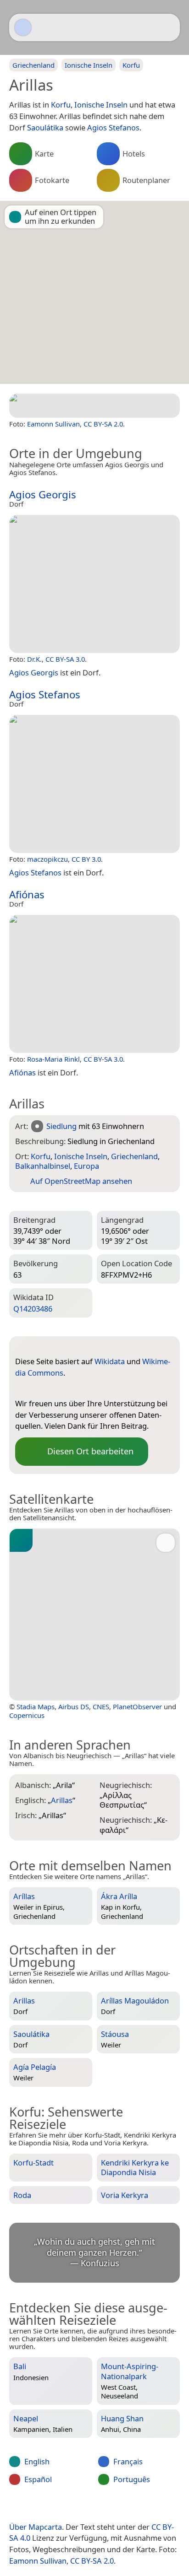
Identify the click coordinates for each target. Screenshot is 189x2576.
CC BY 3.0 (86, 859)
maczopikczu (47, 859)
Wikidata (110, 1361)
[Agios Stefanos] (94, 784)
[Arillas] (94, 406)
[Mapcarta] (23, 27)
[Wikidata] (22, 1388)
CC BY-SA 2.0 (103, 424)
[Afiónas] (94, 984)
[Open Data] (39, 1347)
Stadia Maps (36, 1707)
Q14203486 (33, 1309)
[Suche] (168, 27)
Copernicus (27, 1715)
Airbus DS (74, 1707)
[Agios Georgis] (94, 584)
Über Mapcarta (36, 2527)
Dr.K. (34, 659)
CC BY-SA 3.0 (65, 659)
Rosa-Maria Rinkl (53, 1059)
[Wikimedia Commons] (40, 1388)
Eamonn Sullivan (53, 424)
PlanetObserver (137, 1707)
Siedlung (61, 1126)
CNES (101, 1707)
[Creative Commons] (131, 2508)
